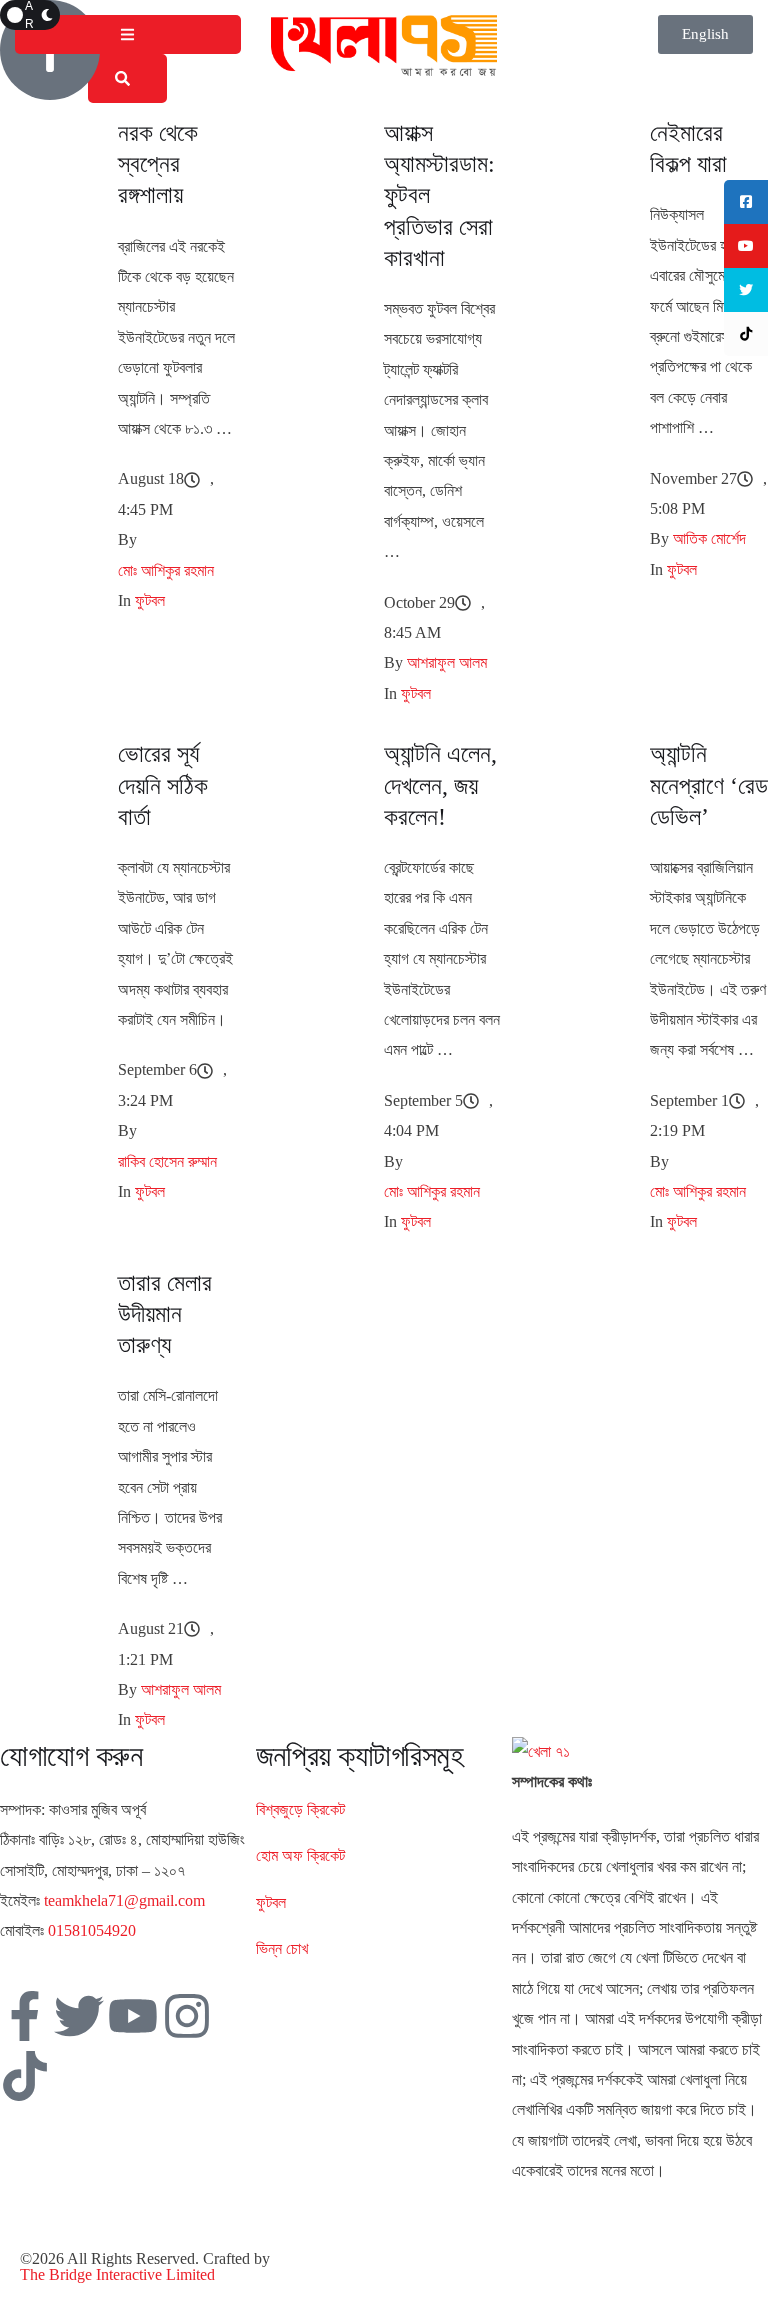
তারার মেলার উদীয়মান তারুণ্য (165, 1314)
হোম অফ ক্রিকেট (300, 1855)
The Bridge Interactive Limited (117, 2274)
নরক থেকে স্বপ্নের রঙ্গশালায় (158, 164)
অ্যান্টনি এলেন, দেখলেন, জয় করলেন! (440, 785)
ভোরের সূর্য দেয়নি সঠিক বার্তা (163, 785)
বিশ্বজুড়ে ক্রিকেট (300, 1809)
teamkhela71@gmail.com (124, 1900)
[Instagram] (187, 2016)
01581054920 (92, 1930)
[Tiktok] (25, 2076)
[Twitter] (79, 2016)
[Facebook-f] (25, 2016)
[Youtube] (133, 2016)
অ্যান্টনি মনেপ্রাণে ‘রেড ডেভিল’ (709, 785)
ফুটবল (271, 1902)
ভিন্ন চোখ (282, 1948)
